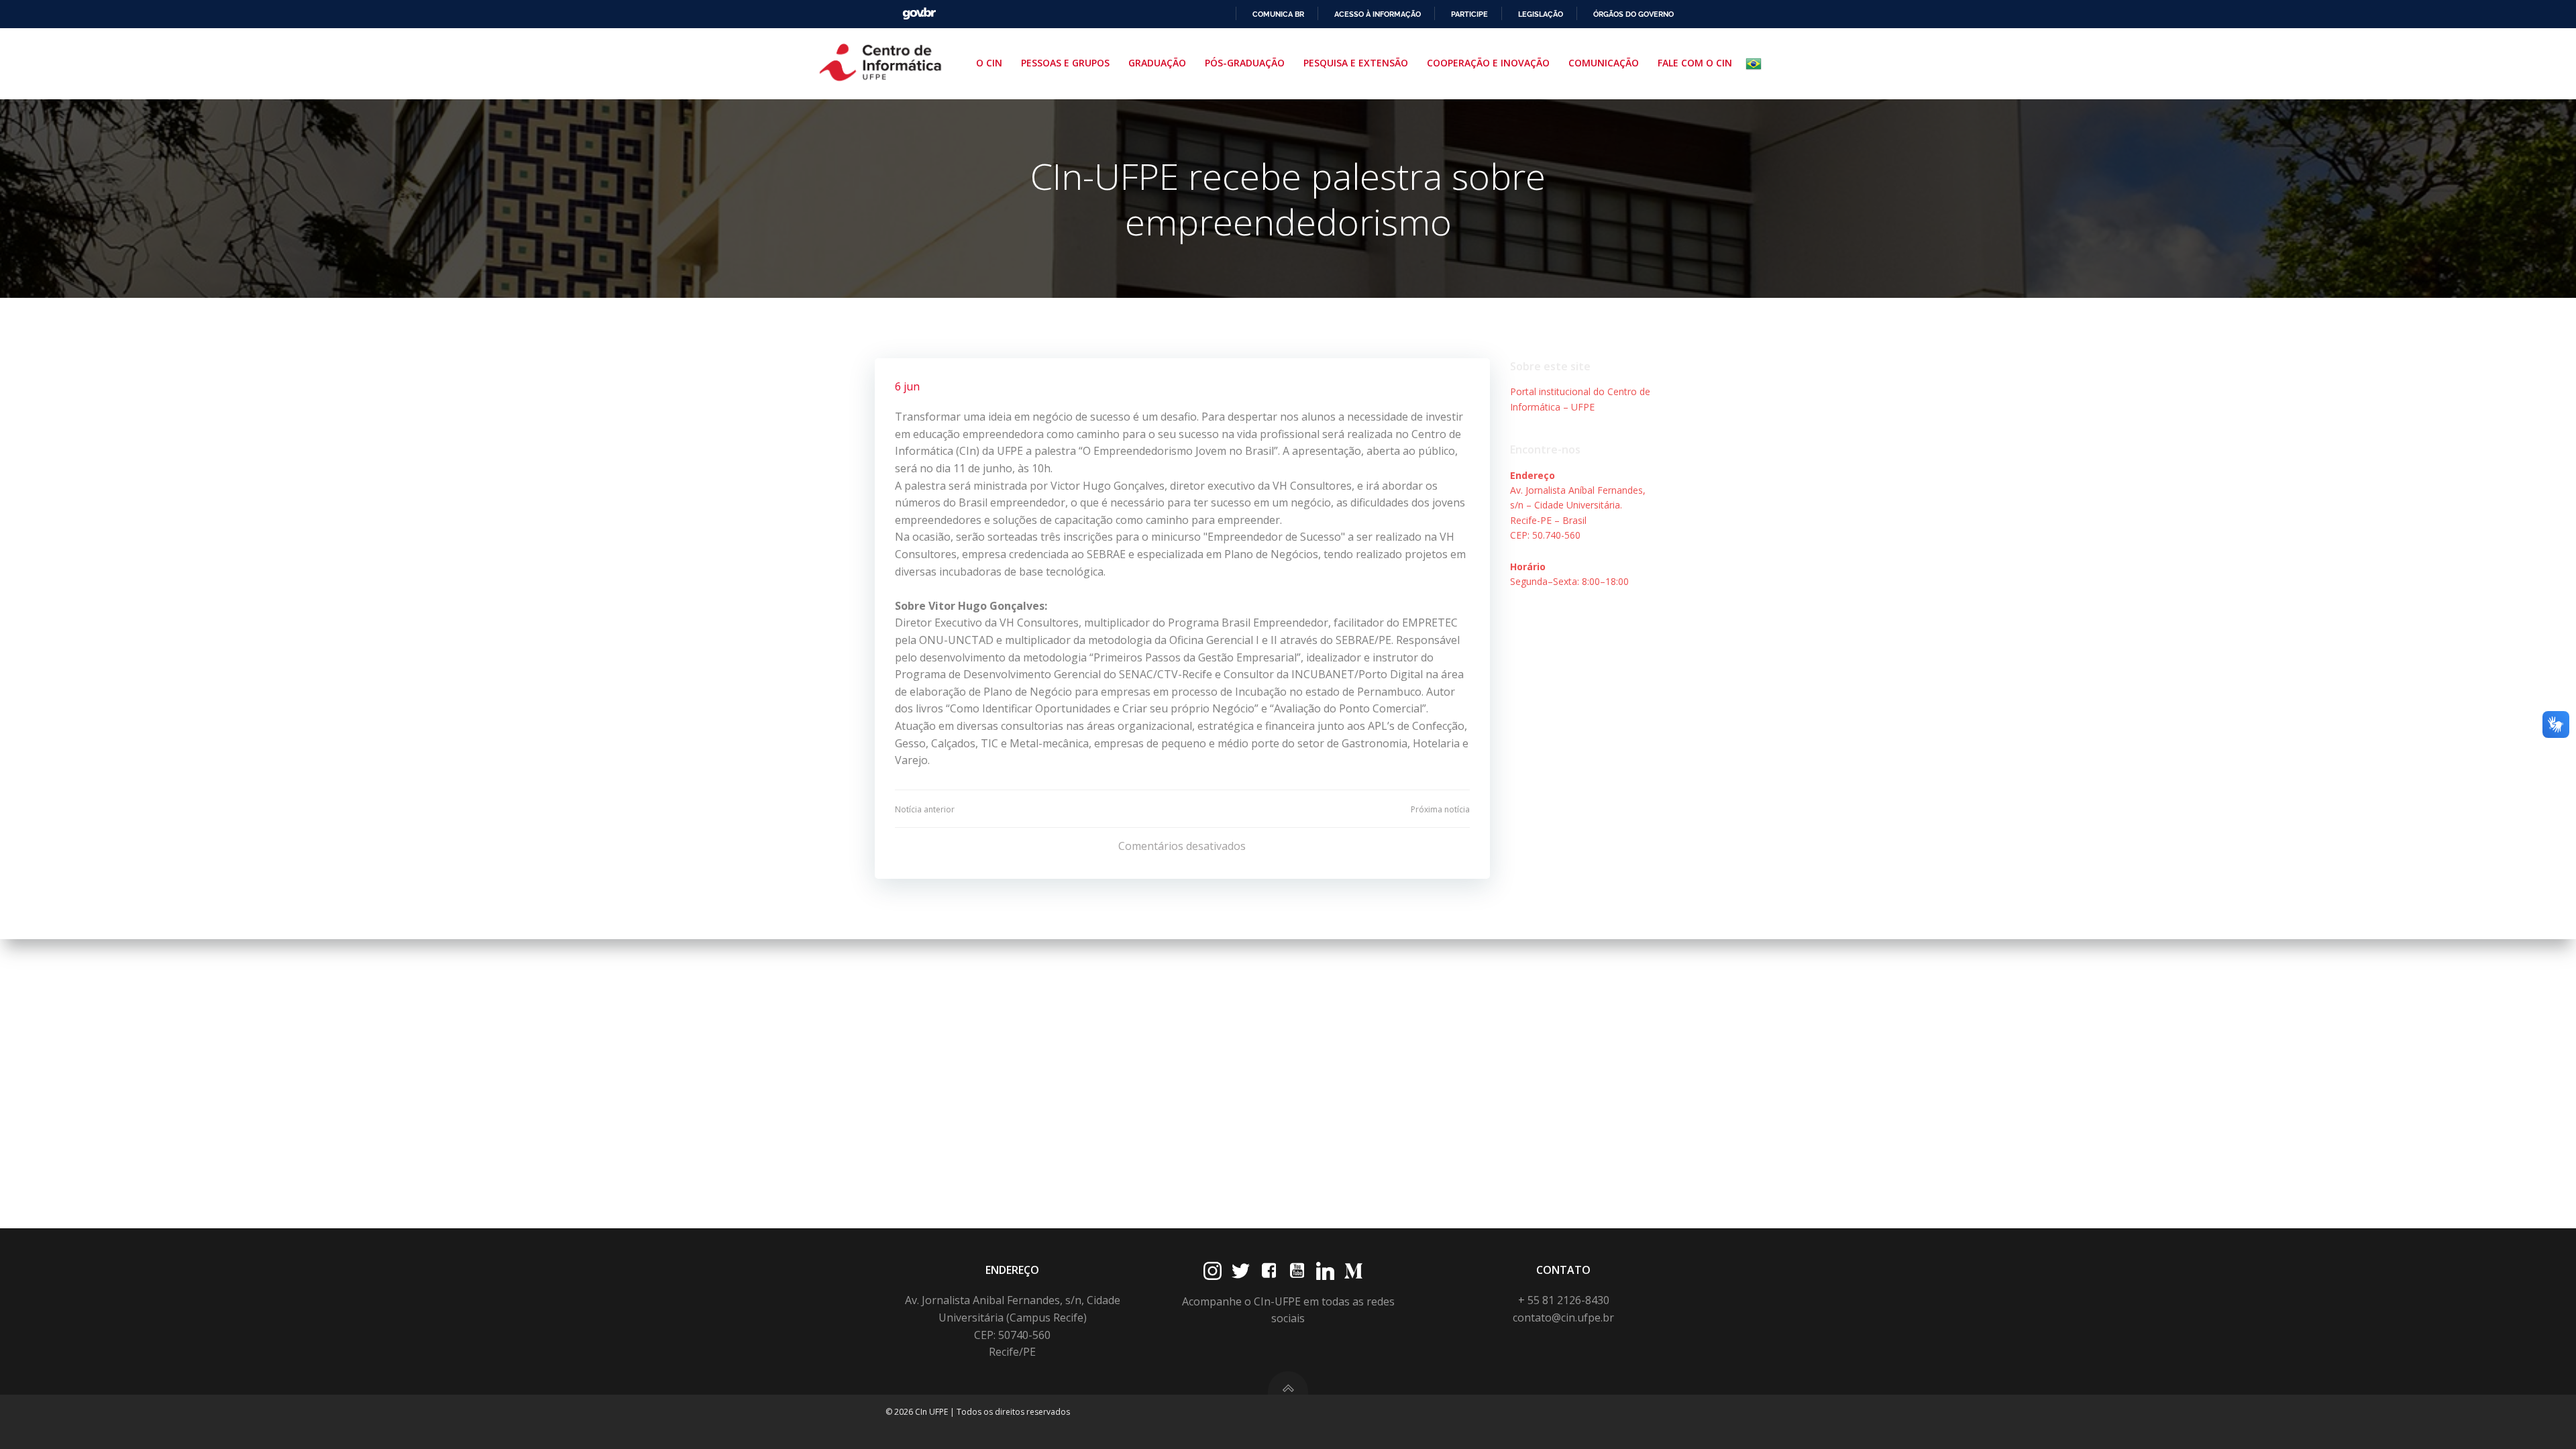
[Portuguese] (1756, 64)
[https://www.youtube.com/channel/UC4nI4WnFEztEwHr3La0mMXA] (1297, 1271)
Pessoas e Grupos (1065, 63)
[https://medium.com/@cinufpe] (1353, 1271)
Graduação (1157, 63)
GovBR (919, 14)
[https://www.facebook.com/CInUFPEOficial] (1269, 1271)
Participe (1469, 14)
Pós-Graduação (1245, 63)
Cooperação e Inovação (1488, 63)
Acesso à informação (1378, 14)
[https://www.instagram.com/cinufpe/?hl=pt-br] (1213, 1271)
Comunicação (1604, 63)
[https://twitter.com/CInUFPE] (1241, 1271)
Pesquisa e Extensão (1356, 63)
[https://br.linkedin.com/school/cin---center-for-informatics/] (1325, 1271)
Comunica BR (1278, 14)
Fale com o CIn (1695, 63)
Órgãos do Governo (1633, 14)
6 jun (907, 386)
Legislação (1541, 14)
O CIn (989, 63)
